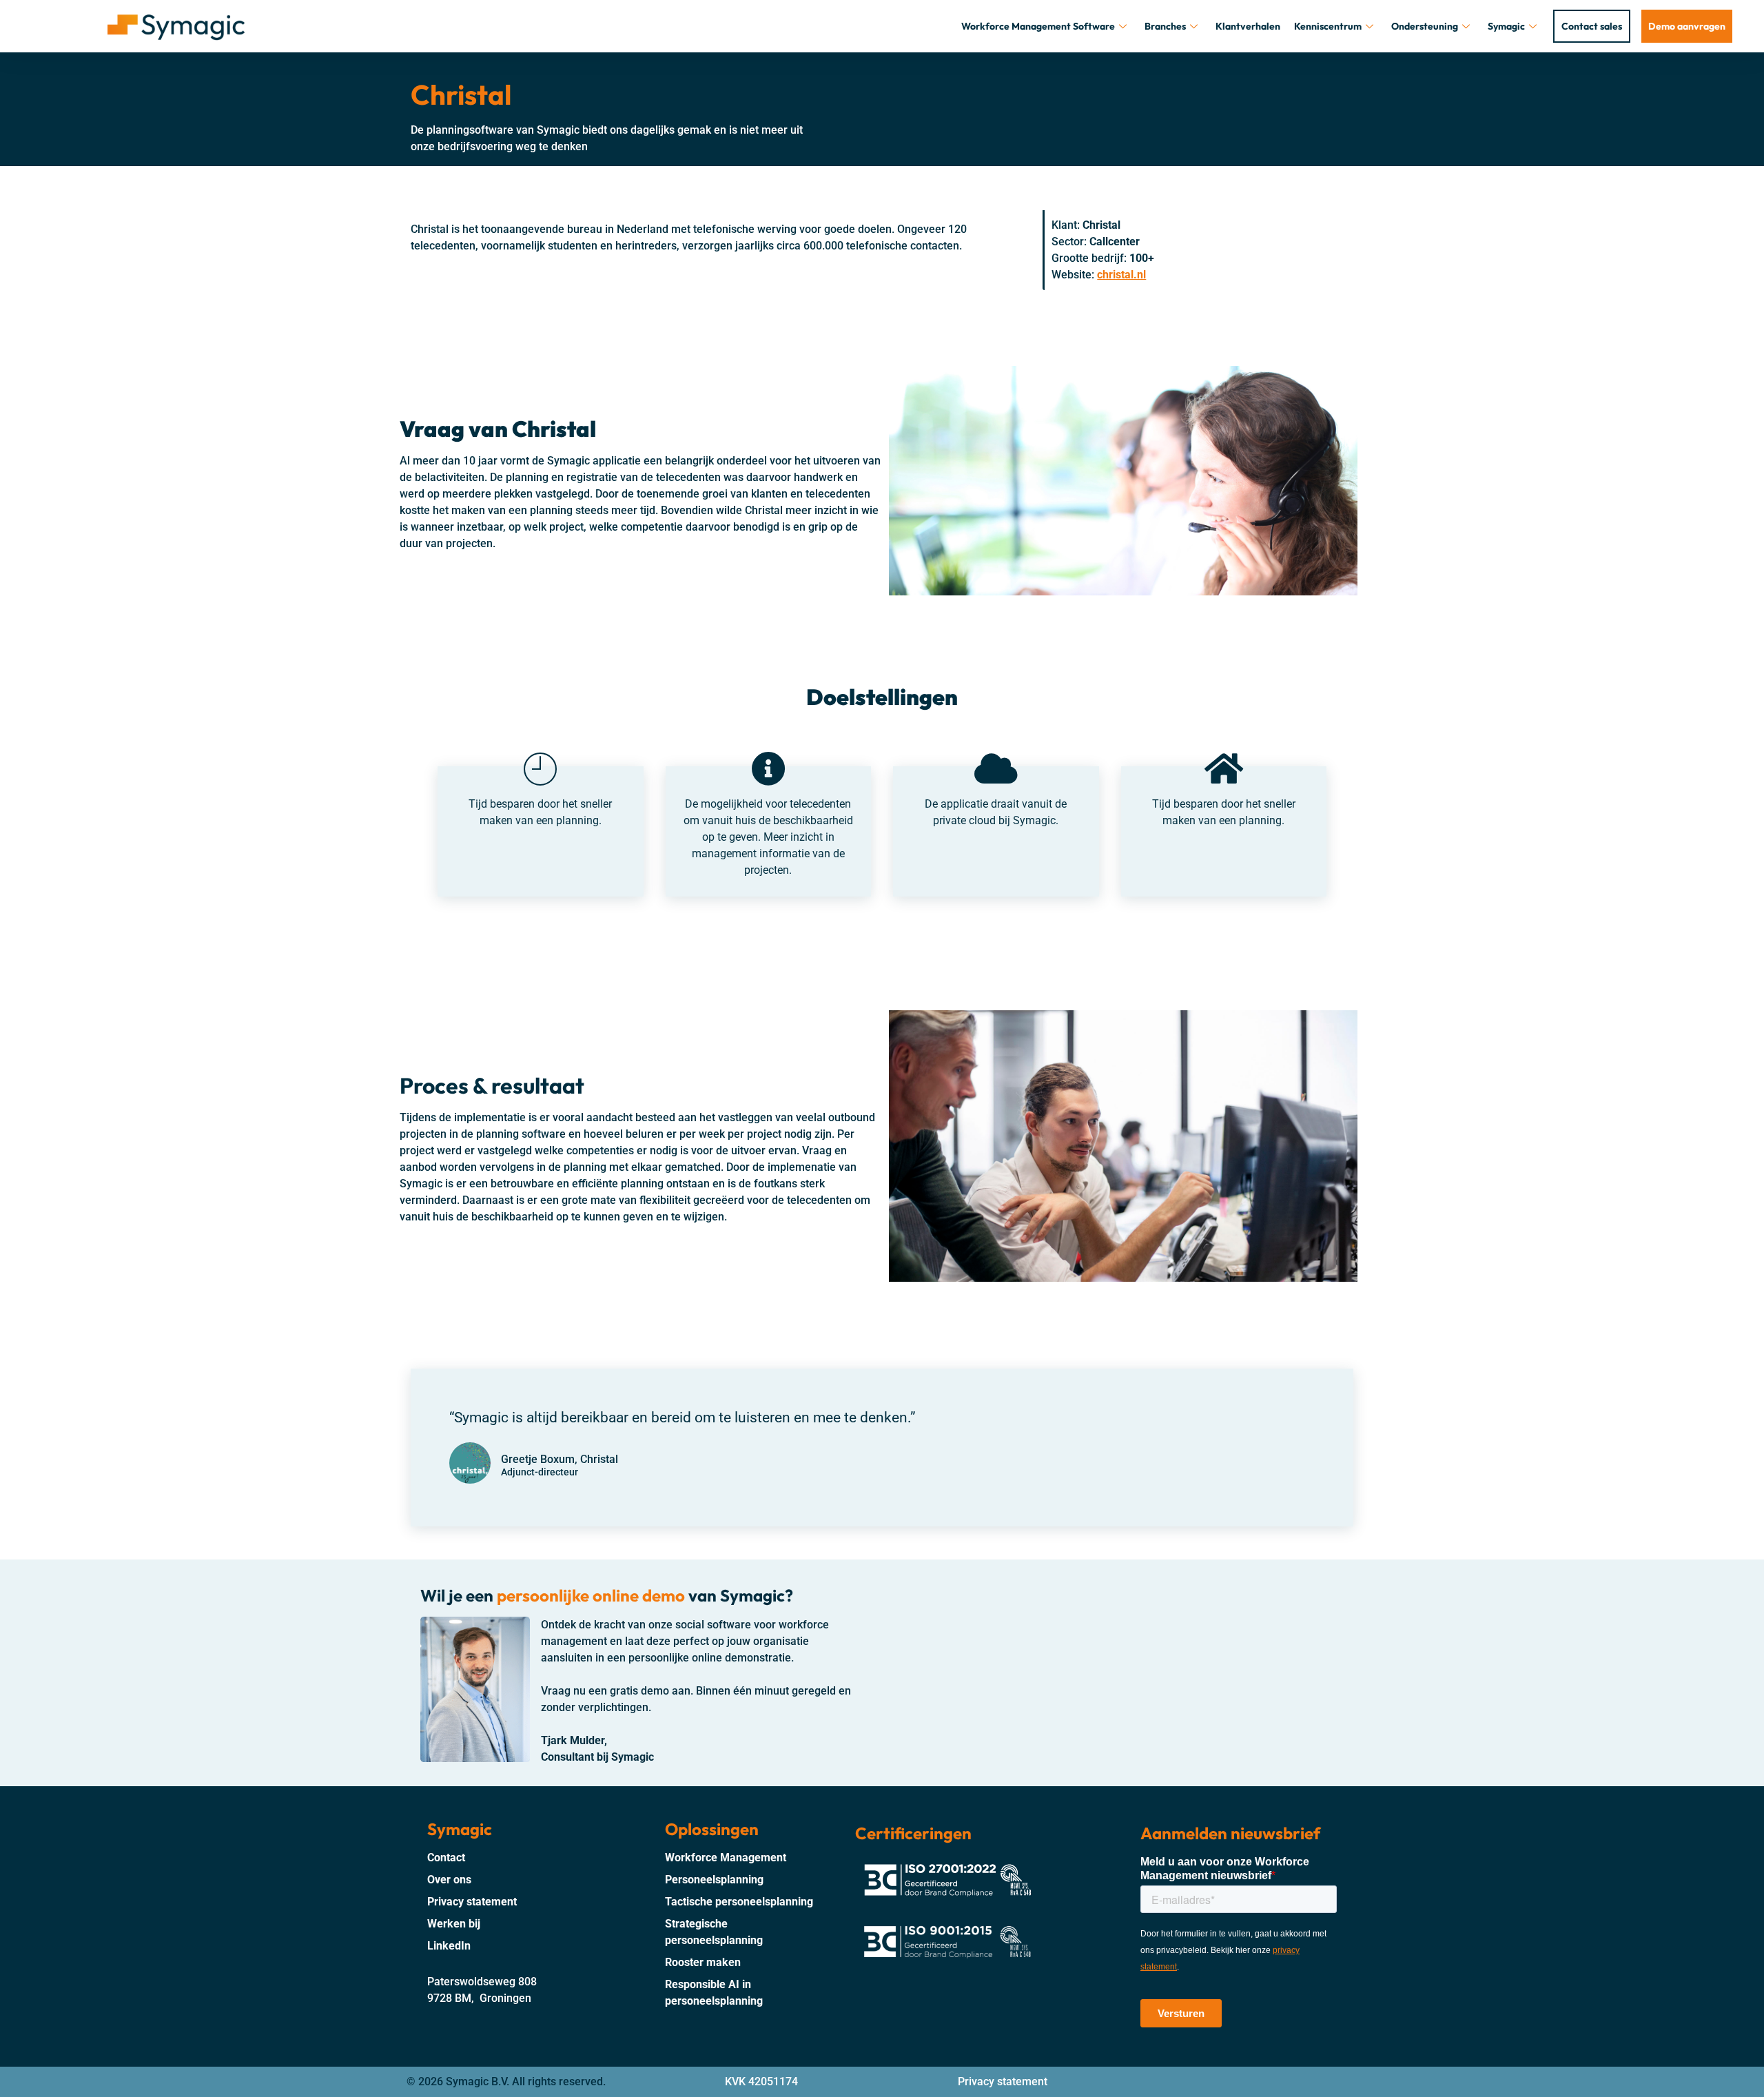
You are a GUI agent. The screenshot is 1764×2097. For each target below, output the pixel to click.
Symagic (1506, 26)
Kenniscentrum (1328, 26)
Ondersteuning (1425, 26)
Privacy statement (1003, 2081)
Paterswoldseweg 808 (482, 1982)
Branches (1165, 26)
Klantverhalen (1248, 26)
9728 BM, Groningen (479, 1998)
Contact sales (1592, 26)
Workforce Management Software (1038, 26)
